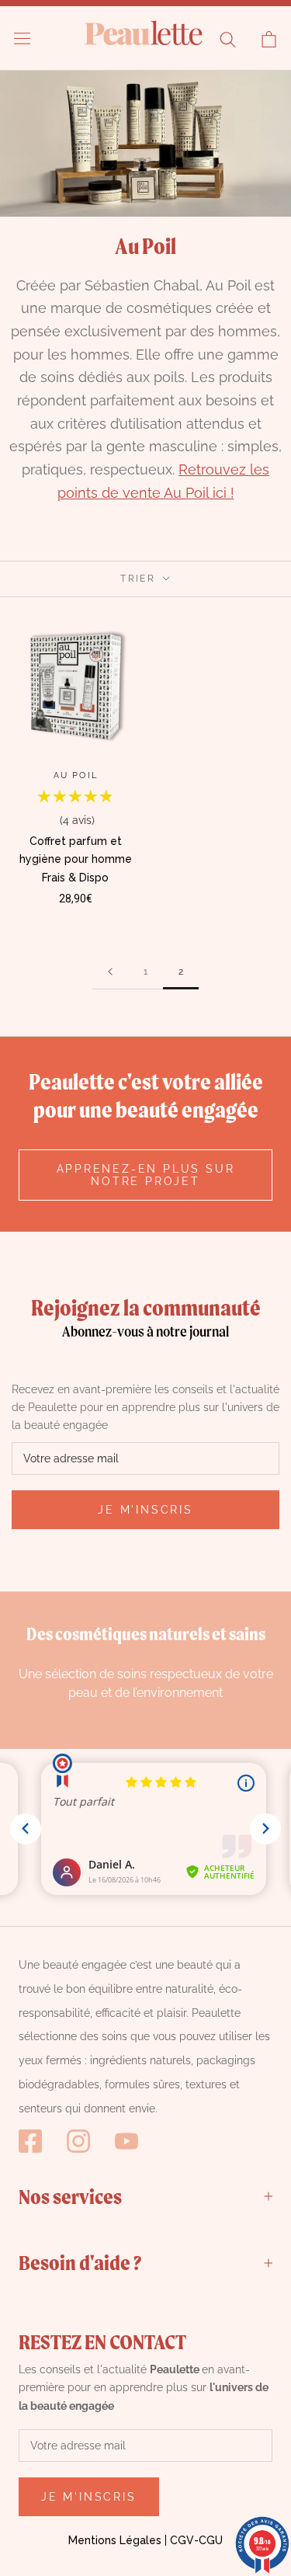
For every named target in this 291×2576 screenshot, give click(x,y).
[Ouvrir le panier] (269, 39)
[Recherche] (228, 39)
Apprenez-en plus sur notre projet (146, 1175)
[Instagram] (78, 2141)
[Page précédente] (110, 972)
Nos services (70, 2196)
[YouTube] (126, 2141)
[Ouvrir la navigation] (22, 38)
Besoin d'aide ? (80, 2262)
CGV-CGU (196, 2540)
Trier (140, 579)
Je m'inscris (145, 1510)
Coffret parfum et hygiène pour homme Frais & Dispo (76, 859)
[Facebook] (30, 2141)
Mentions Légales (115, 2540)
